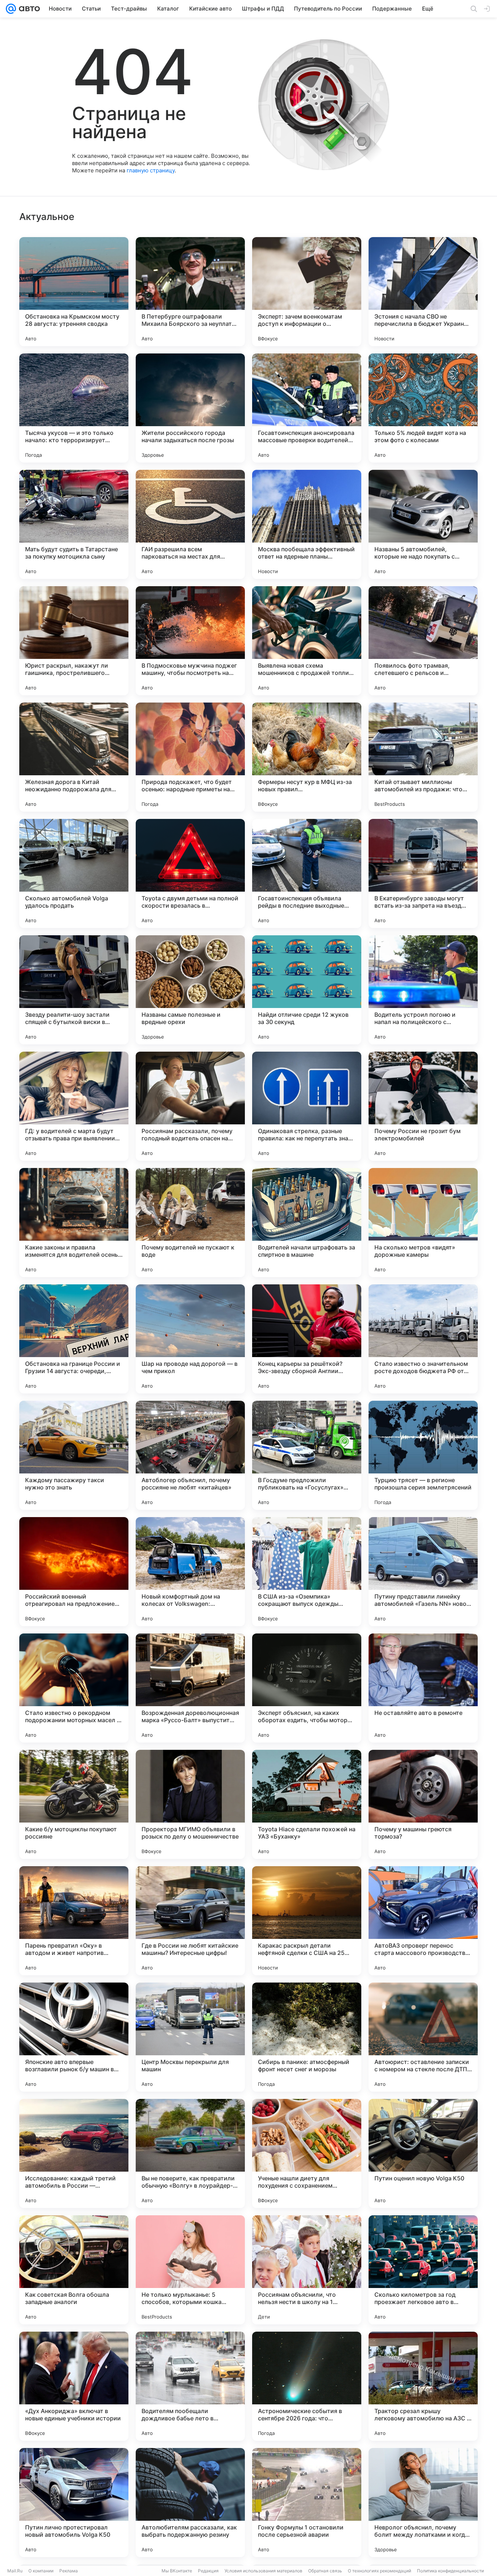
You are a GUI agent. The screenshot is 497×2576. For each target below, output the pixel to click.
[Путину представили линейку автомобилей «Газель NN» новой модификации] (423, 1572)
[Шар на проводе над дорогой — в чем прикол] (190, 1339)
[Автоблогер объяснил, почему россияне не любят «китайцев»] (190, 1455)
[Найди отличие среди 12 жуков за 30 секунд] (307, 990)
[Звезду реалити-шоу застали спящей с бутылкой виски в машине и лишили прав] (74, 990)
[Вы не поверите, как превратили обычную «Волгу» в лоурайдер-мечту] (190, 2153)
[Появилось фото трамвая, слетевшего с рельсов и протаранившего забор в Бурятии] (423, 641)
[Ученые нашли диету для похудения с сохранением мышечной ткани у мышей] (307, 2153)
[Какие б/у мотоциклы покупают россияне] (74, 1804)
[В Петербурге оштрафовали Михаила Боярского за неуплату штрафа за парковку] (190, 292)
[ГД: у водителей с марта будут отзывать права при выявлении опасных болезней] (74, 1106)
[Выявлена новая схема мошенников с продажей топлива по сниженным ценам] (307, 641)
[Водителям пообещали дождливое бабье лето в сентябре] (190, 2386)
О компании (41, 2571)
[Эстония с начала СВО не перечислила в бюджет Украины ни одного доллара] (423, 292)
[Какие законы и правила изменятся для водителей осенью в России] (74, 1223)
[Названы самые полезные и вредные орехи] (190, 990)
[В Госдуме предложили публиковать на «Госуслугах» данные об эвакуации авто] (307, 1455)
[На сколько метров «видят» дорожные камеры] (423, 1223)
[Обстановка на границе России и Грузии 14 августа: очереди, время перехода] (74, 1339)
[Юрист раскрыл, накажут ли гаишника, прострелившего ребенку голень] (74, 641)
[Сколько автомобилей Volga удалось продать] (74, 873)
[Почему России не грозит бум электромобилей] (423, 1106)
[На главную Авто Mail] (28, 9)
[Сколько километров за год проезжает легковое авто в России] (423, 2270)
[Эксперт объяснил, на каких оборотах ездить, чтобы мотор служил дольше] (307, 1688)
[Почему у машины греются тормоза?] (423, 1804)
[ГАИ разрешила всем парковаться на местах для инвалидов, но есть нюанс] (190, 524)
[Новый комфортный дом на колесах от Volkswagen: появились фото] (190, 1572)
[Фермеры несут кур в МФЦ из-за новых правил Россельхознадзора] (307, 757)
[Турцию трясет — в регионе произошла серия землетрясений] (423, 1455)
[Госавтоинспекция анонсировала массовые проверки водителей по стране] (307, 408)
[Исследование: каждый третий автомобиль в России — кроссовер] (74, 2153)
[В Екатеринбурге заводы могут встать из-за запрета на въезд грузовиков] (423, 873)
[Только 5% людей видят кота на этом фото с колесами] (423, 408)
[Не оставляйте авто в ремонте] (423, 1688)
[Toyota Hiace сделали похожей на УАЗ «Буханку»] (307, 1804)
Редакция (208, 2571)
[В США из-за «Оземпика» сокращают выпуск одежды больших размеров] (307, 1572)
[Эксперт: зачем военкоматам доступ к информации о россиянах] (307, 292)
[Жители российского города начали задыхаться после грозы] (190, 408)
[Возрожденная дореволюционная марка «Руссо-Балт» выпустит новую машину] (190, 1688)
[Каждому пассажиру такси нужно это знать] (74, 1455)
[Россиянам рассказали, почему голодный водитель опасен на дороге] (190, 1106)
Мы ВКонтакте (177, 2571)
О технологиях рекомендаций (379, 2571)
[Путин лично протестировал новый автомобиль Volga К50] (74, 2503)
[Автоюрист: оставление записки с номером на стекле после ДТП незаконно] (423, 2037)
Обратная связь (325, 2571)
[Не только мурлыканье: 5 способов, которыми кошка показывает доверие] (190, 2270)
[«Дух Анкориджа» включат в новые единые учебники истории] (74, 2386)
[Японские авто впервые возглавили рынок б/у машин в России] (74, 2037)
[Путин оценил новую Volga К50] (423, 2153)
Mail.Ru (15, 2571)
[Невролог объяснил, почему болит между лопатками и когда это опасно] (423, 2503)
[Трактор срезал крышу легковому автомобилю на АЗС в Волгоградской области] (423, 2386)
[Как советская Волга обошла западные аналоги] (74, 2270)
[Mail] (11, 9)
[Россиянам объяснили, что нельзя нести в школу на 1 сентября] (307, 2270)
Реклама (69, 2571)
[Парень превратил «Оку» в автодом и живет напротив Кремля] (74, 1921)
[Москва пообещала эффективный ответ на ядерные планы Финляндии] (307, 524)
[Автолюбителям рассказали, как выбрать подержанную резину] (190, 2503)
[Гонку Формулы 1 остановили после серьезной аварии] (307, 2503)
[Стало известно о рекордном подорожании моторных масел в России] (74, 1688)
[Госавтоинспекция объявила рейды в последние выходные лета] (307, 873)
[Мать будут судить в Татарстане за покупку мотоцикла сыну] (74, 524)
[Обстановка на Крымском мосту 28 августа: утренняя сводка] (74, 292)
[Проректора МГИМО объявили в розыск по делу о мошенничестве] (190, 1804)
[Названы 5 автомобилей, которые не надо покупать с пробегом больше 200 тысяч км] (423, 524)
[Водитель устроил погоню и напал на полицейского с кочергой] (423, 990)
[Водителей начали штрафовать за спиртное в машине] (307, 1223)
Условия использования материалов (263, 2571)
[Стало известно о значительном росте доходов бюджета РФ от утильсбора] (423, 1339)
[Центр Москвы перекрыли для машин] (190, 2037)
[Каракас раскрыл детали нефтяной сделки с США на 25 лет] (307, 1921)
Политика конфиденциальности (450, 2571)
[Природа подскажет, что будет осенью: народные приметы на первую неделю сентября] (190, 757)
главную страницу (151, 170)
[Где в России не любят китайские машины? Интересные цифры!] (190, 1921)
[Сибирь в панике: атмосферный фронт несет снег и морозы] (307, 2037)
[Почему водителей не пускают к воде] (190, 1223)
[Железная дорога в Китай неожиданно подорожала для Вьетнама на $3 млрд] (74, 757)
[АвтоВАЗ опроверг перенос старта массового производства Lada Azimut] (423, 1921)
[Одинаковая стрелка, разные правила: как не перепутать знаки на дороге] (307, 1106)
